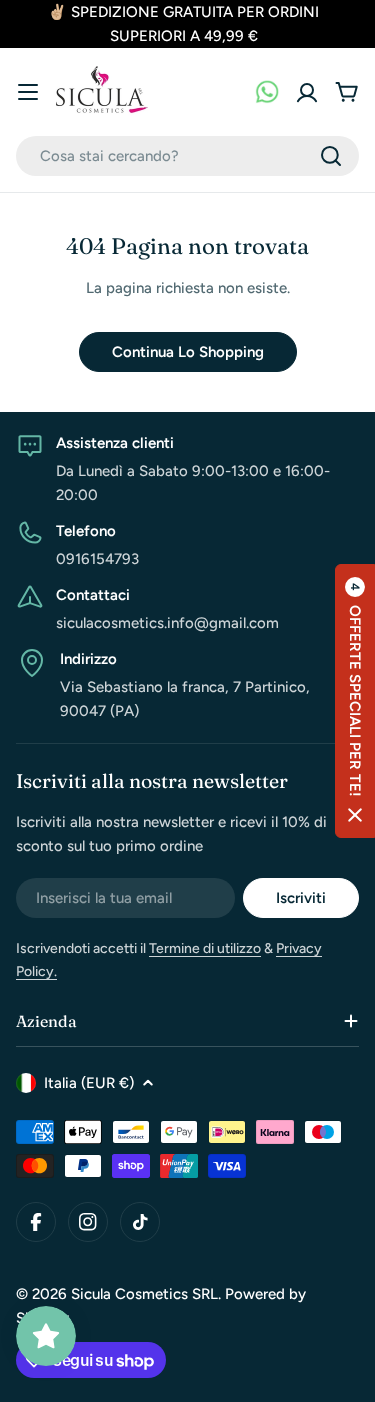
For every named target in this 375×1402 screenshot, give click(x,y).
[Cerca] (331, 156)
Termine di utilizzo (205, 948)
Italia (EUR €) (89, 1083)
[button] (355, 701)
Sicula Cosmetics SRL (144, 1294)
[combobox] (187, 156)
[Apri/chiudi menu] (28, 92)
